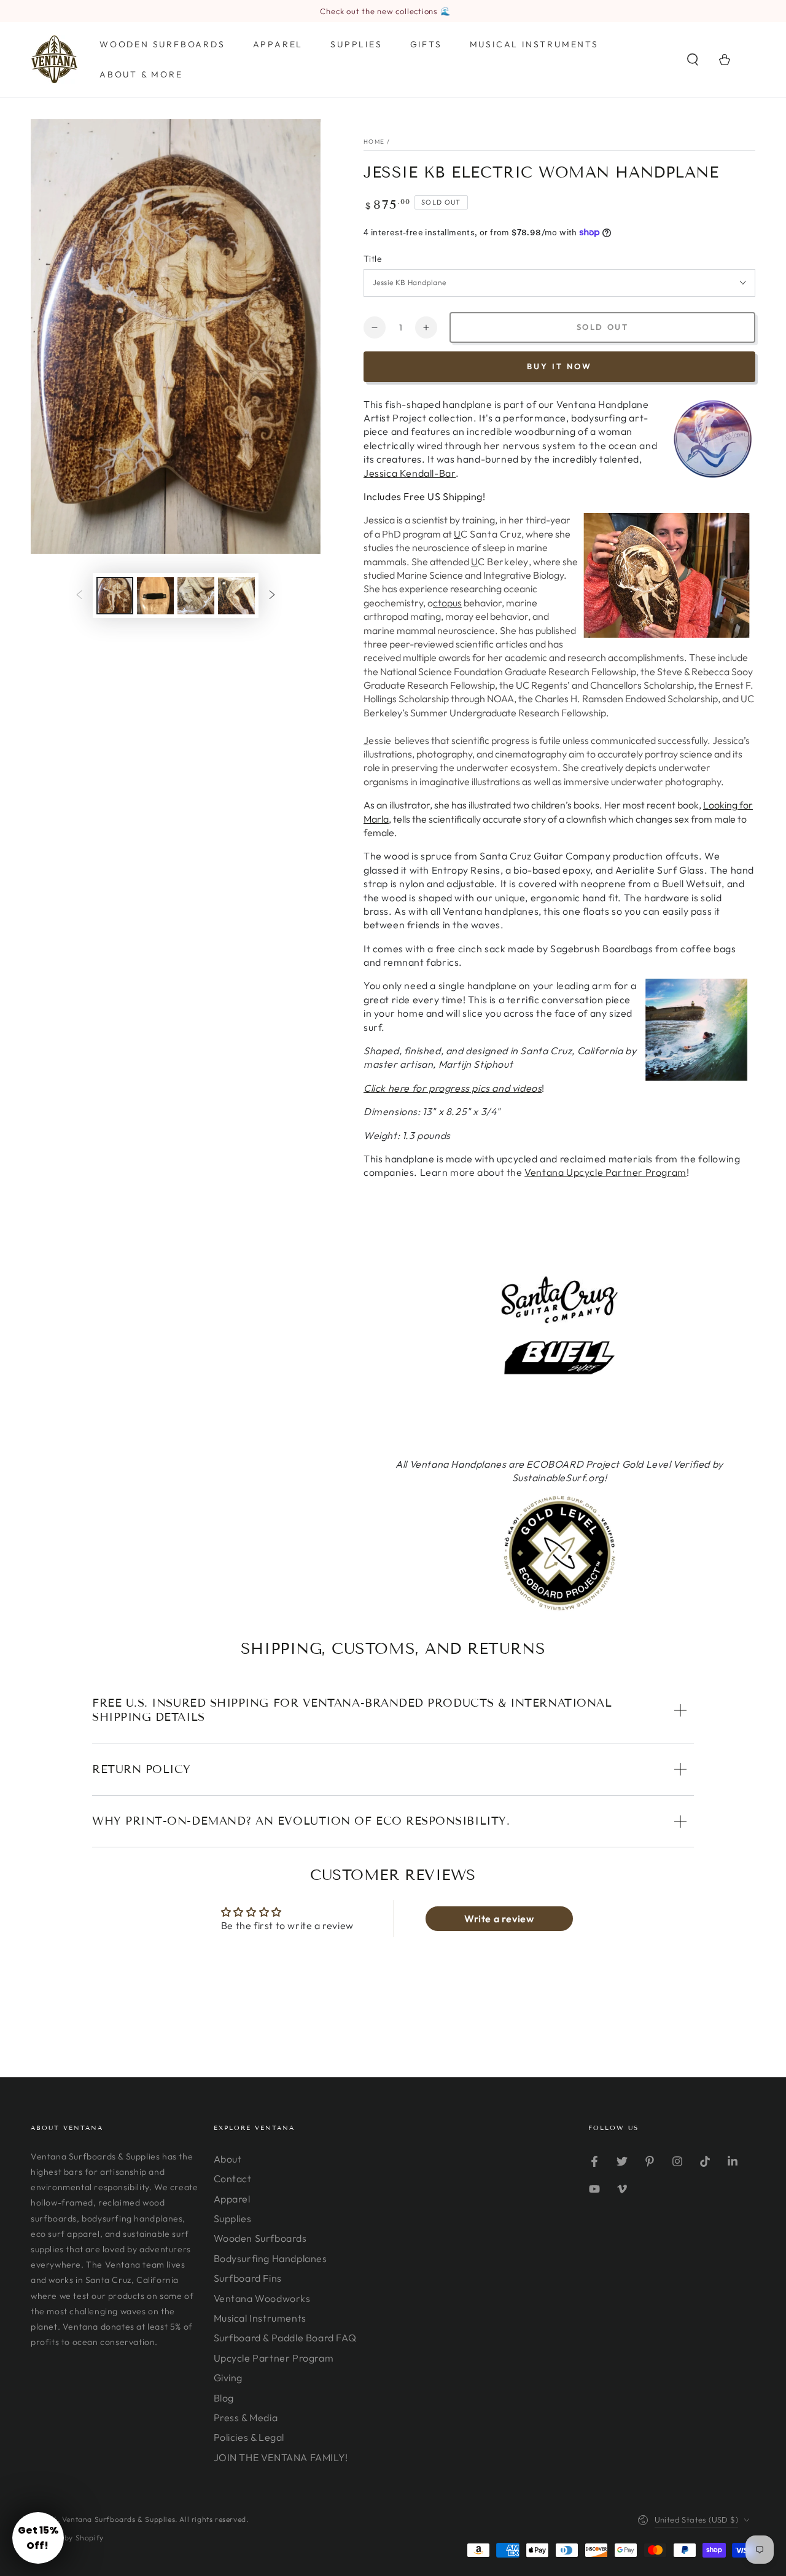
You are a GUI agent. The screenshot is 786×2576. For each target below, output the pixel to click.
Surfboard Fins (248, 2278)
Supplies (233, 2218)
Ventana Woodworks (262, 2298)
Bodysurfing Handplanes (270, 2258)
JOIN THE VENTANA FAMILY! (281, 2457)
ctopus (447, 603)
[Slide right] (272, 595)
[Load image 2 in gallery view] (155, 596)
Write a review (499, 1919)
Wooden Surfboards (260, 2238)
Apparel (232, 2199)
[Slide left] (79, 595)
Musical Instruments (260, 2318)
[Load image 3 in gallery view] (196, 596)
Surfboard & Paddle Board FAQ (285, 2338)
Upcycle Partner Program (274, 2358)
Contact (233, 2179)
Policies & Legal (249, 2437)
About (228, 2159)
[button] (693, 60)
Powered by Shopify (67, 2538)
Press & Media (246, 2417)
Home (374, 142)
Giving (228, 2378)
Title (373, 259)
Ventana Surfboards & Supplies (119, 2519)
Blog (224, 2398)
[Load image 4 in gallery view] (236, 596)
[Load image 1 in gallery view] (115, 596)
